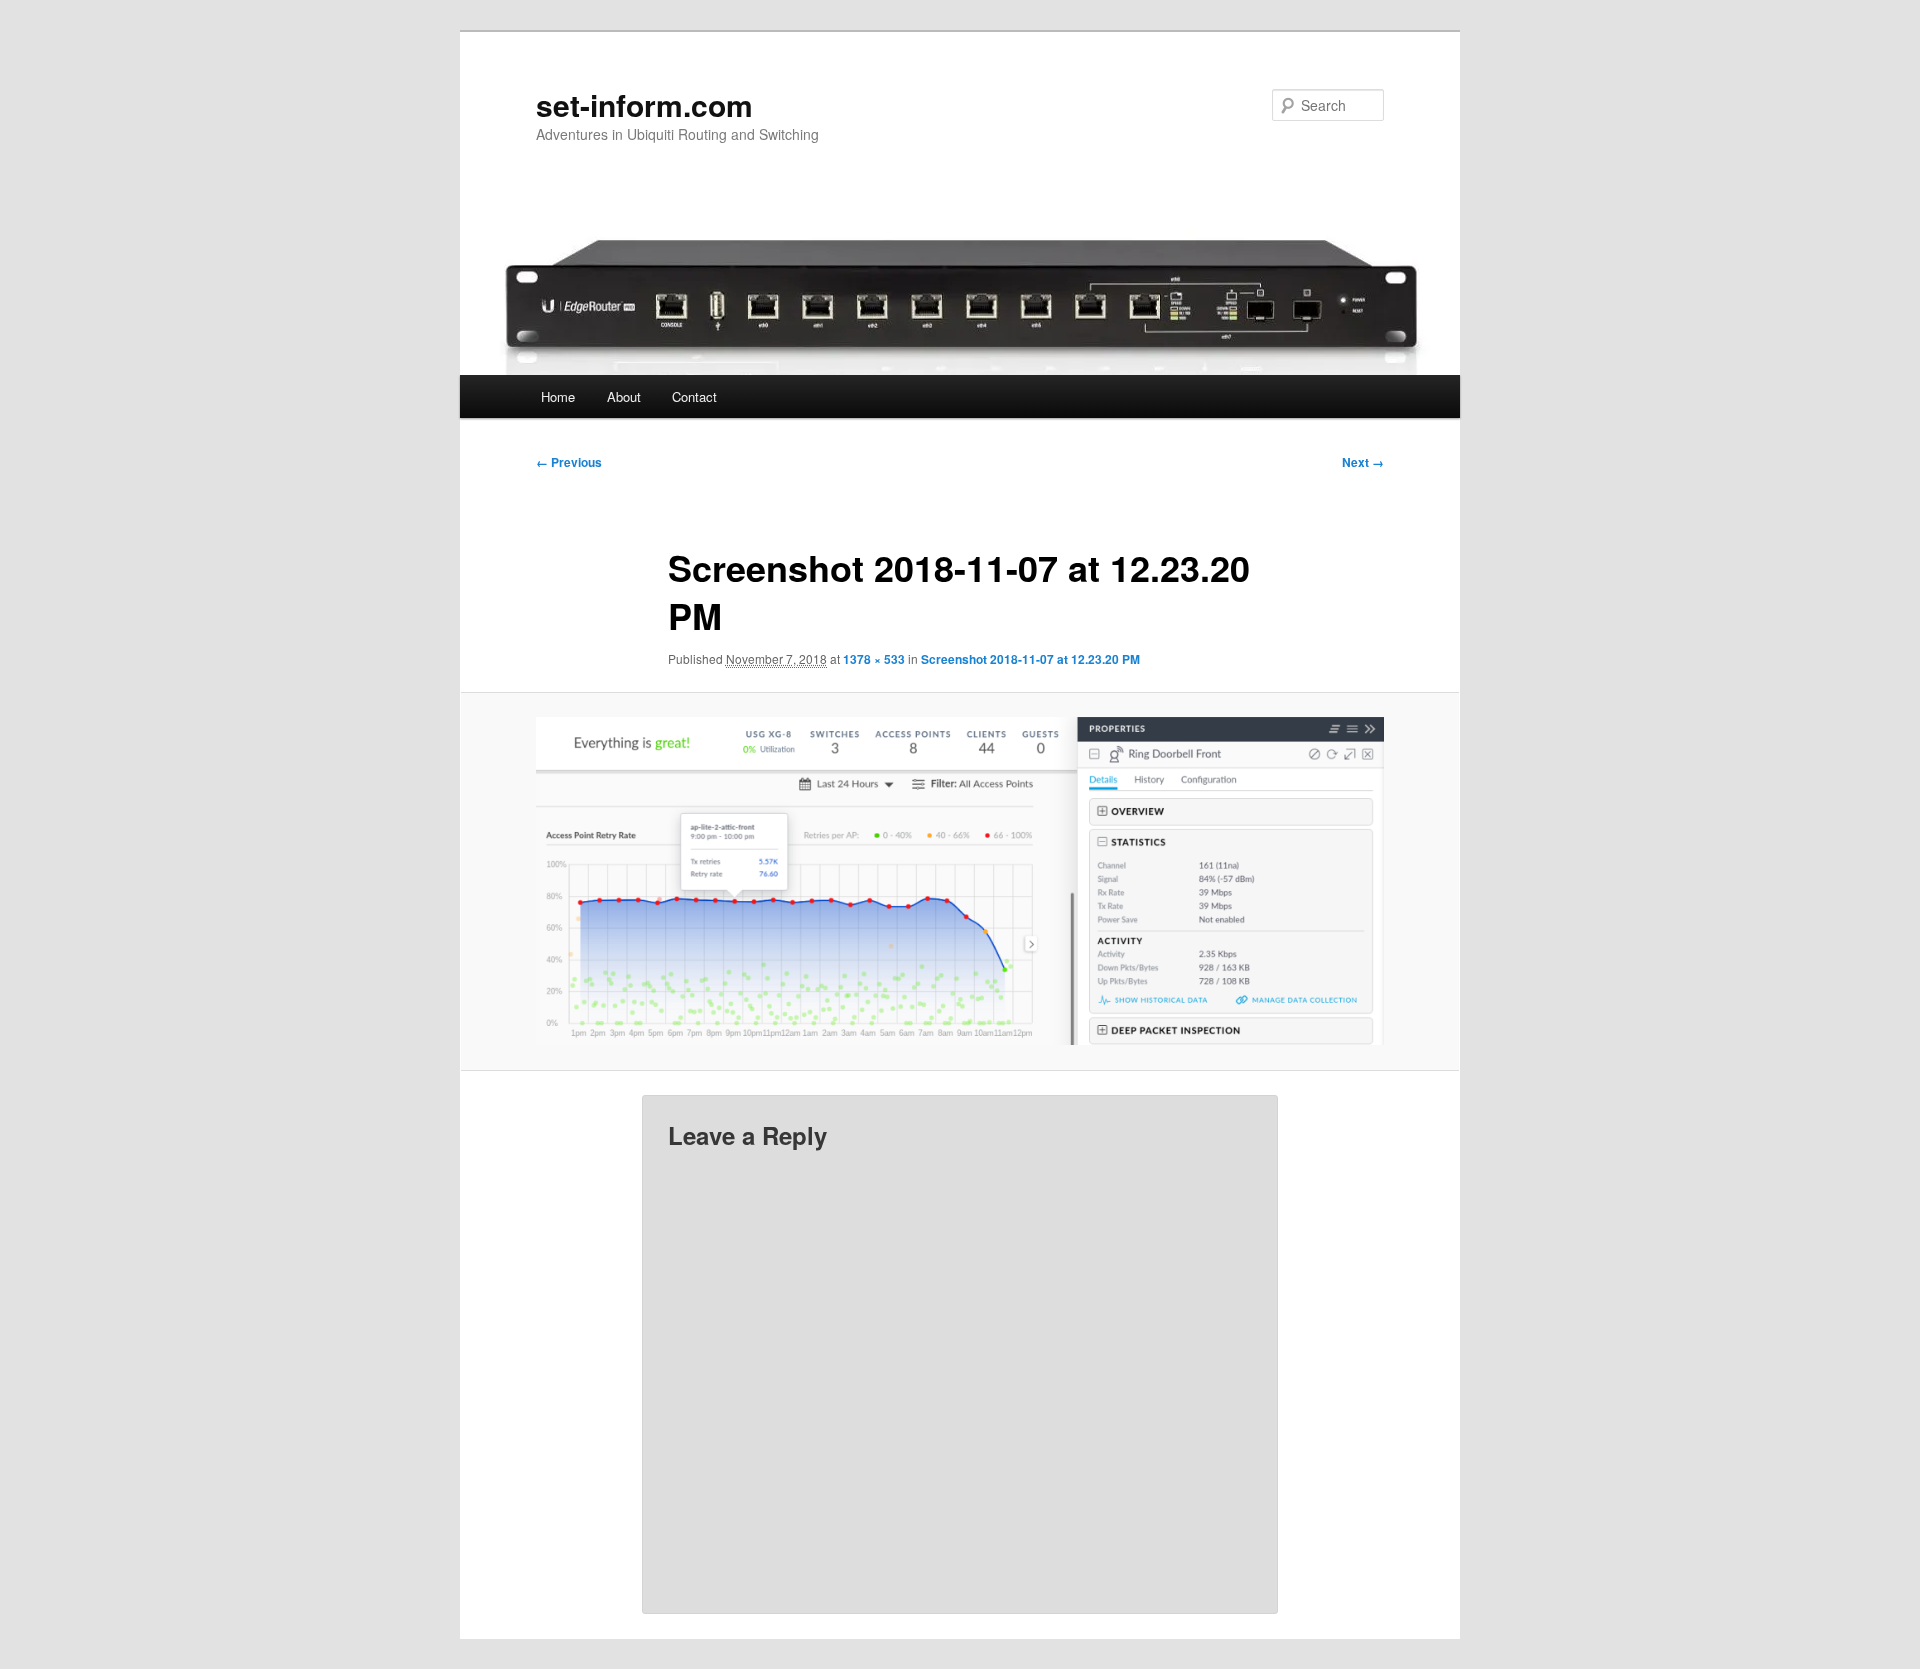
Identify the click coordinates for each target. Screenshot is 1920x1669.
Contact (694, 396)
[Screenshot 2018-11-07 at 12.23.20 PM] (960, 881)
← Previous (569, 462)
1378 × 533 (874, 659)
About (624, 396)
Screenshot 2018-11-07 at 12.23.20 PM (1030, 659)
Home (558, 396)
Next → (1363, 462)
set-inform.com (644, 104)
